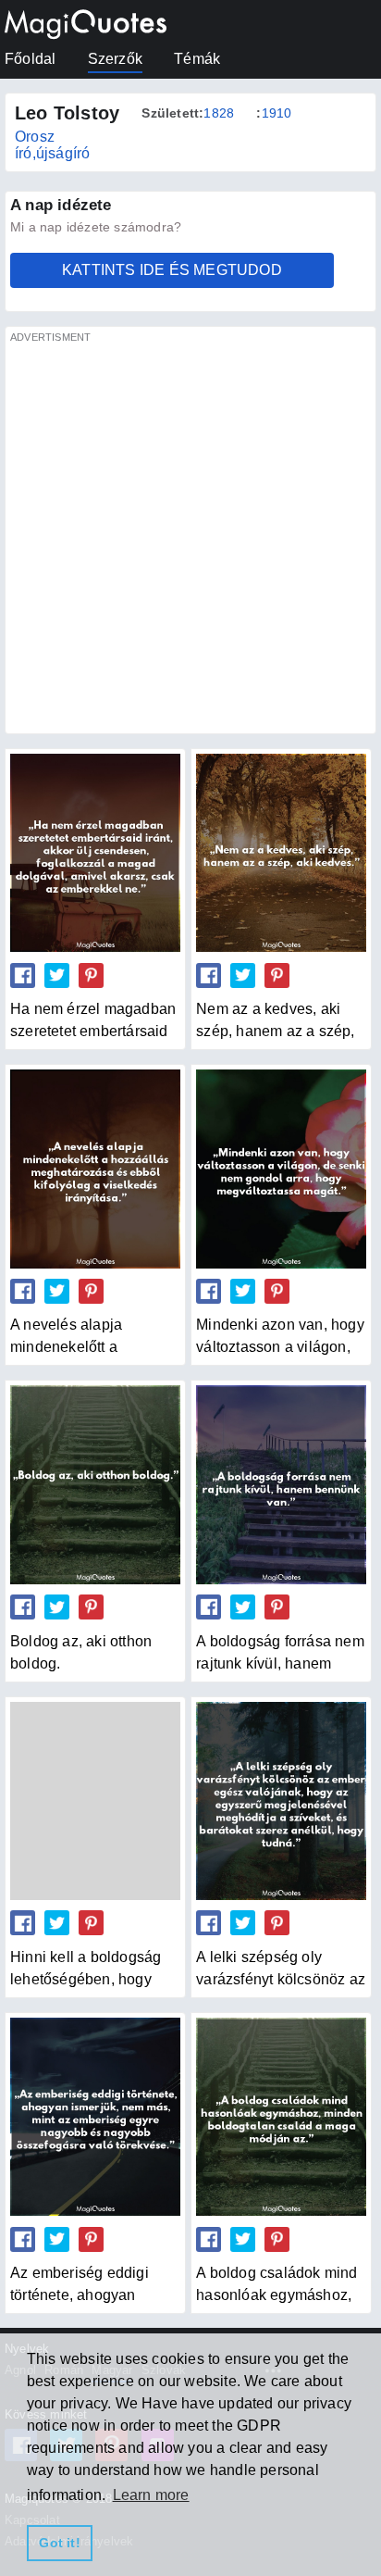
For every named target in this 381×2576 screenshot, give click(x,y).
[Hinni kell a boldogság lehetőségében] (95, 1801)
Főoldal (30, 59)
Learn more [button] (151, 2495)
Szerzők (115, 59)
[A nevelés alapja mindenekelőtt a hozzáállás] (95, 1169)
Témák (197, 59)
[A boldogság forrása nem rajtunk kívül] (281, 1484)
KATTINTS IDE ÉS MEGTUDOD (172, 270)
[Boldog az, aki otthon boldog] (95, 1484)
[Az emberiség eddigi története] (95, 2117)
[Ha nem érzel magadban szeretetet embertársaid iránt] (95, 853)
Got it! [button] (59, 2543)
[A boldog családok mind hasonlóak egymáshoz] (281, 2117)
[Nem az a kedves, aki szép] (281, 853)
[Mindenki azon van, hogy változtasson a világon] (281, 1169)
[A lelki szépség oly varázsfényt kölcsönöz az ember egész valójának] (281, 1801)
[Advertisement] (190, 538)
